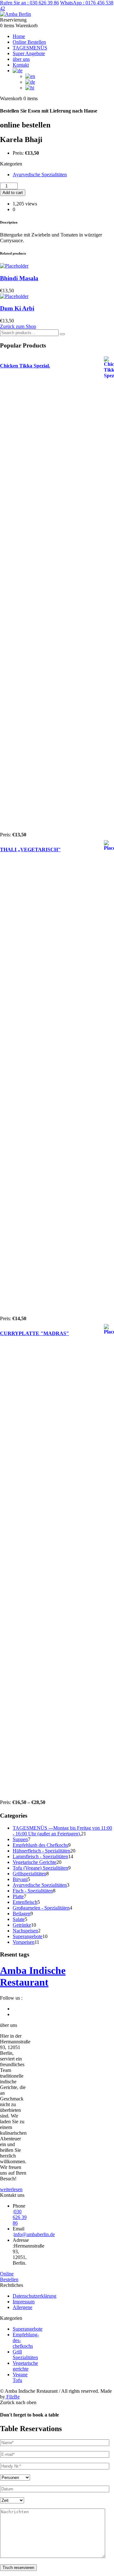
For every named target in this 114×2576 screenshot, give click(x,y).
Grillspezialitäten (29, 1874)
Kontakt (21, 65)
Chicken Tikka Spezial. (25, 366)
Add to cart (13, 193)
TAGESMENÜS (30, 48)
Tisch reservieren (18, 2568)
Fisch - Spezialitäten (33, 1891)
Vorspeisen (24, 1942)
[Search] (62, 334)
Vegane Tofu (20, 2377)
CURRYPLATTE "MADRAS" (35, 1333)
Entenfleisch (25, 1902)
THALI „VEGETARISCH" (30, 850)
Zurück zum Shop (18, 326)
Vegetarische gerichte (25, 2366)
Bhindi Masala (19, 278)
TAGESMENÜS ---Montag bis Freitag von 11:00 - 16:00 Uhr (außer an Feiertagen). (62, 1831)
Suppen (20, 1839)
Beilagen (22, 1914)
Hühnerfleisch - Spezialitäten (41, 1851)
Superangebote (28, 1936)
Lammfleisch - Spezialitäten (40, 1856)
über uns (21, 59)
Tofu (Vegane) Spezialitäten (40, 1868)
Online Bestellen (29, 42)
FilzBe (12, 2397)
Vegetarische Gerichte (35, 1862)
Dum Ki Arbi (17, 308)
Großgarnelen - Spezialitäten (41, 1908)
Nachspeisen (25, 1931)
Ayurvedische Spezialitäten (40, 175)
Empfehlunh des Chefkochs (40, 1845)
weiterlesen (11, 2189)
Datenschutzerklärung (35, 2296)
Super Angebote (29, 53)
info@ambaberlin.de (34, 2234)
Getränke (22, 1925)
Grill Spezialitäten (25, 2355)
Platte (18, 1896)
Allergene (22, 2307)
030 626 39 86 (29, 3)
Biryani (20, 1879)
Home (19, 36)
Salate (19, 1919)
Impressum (24, 2302)
